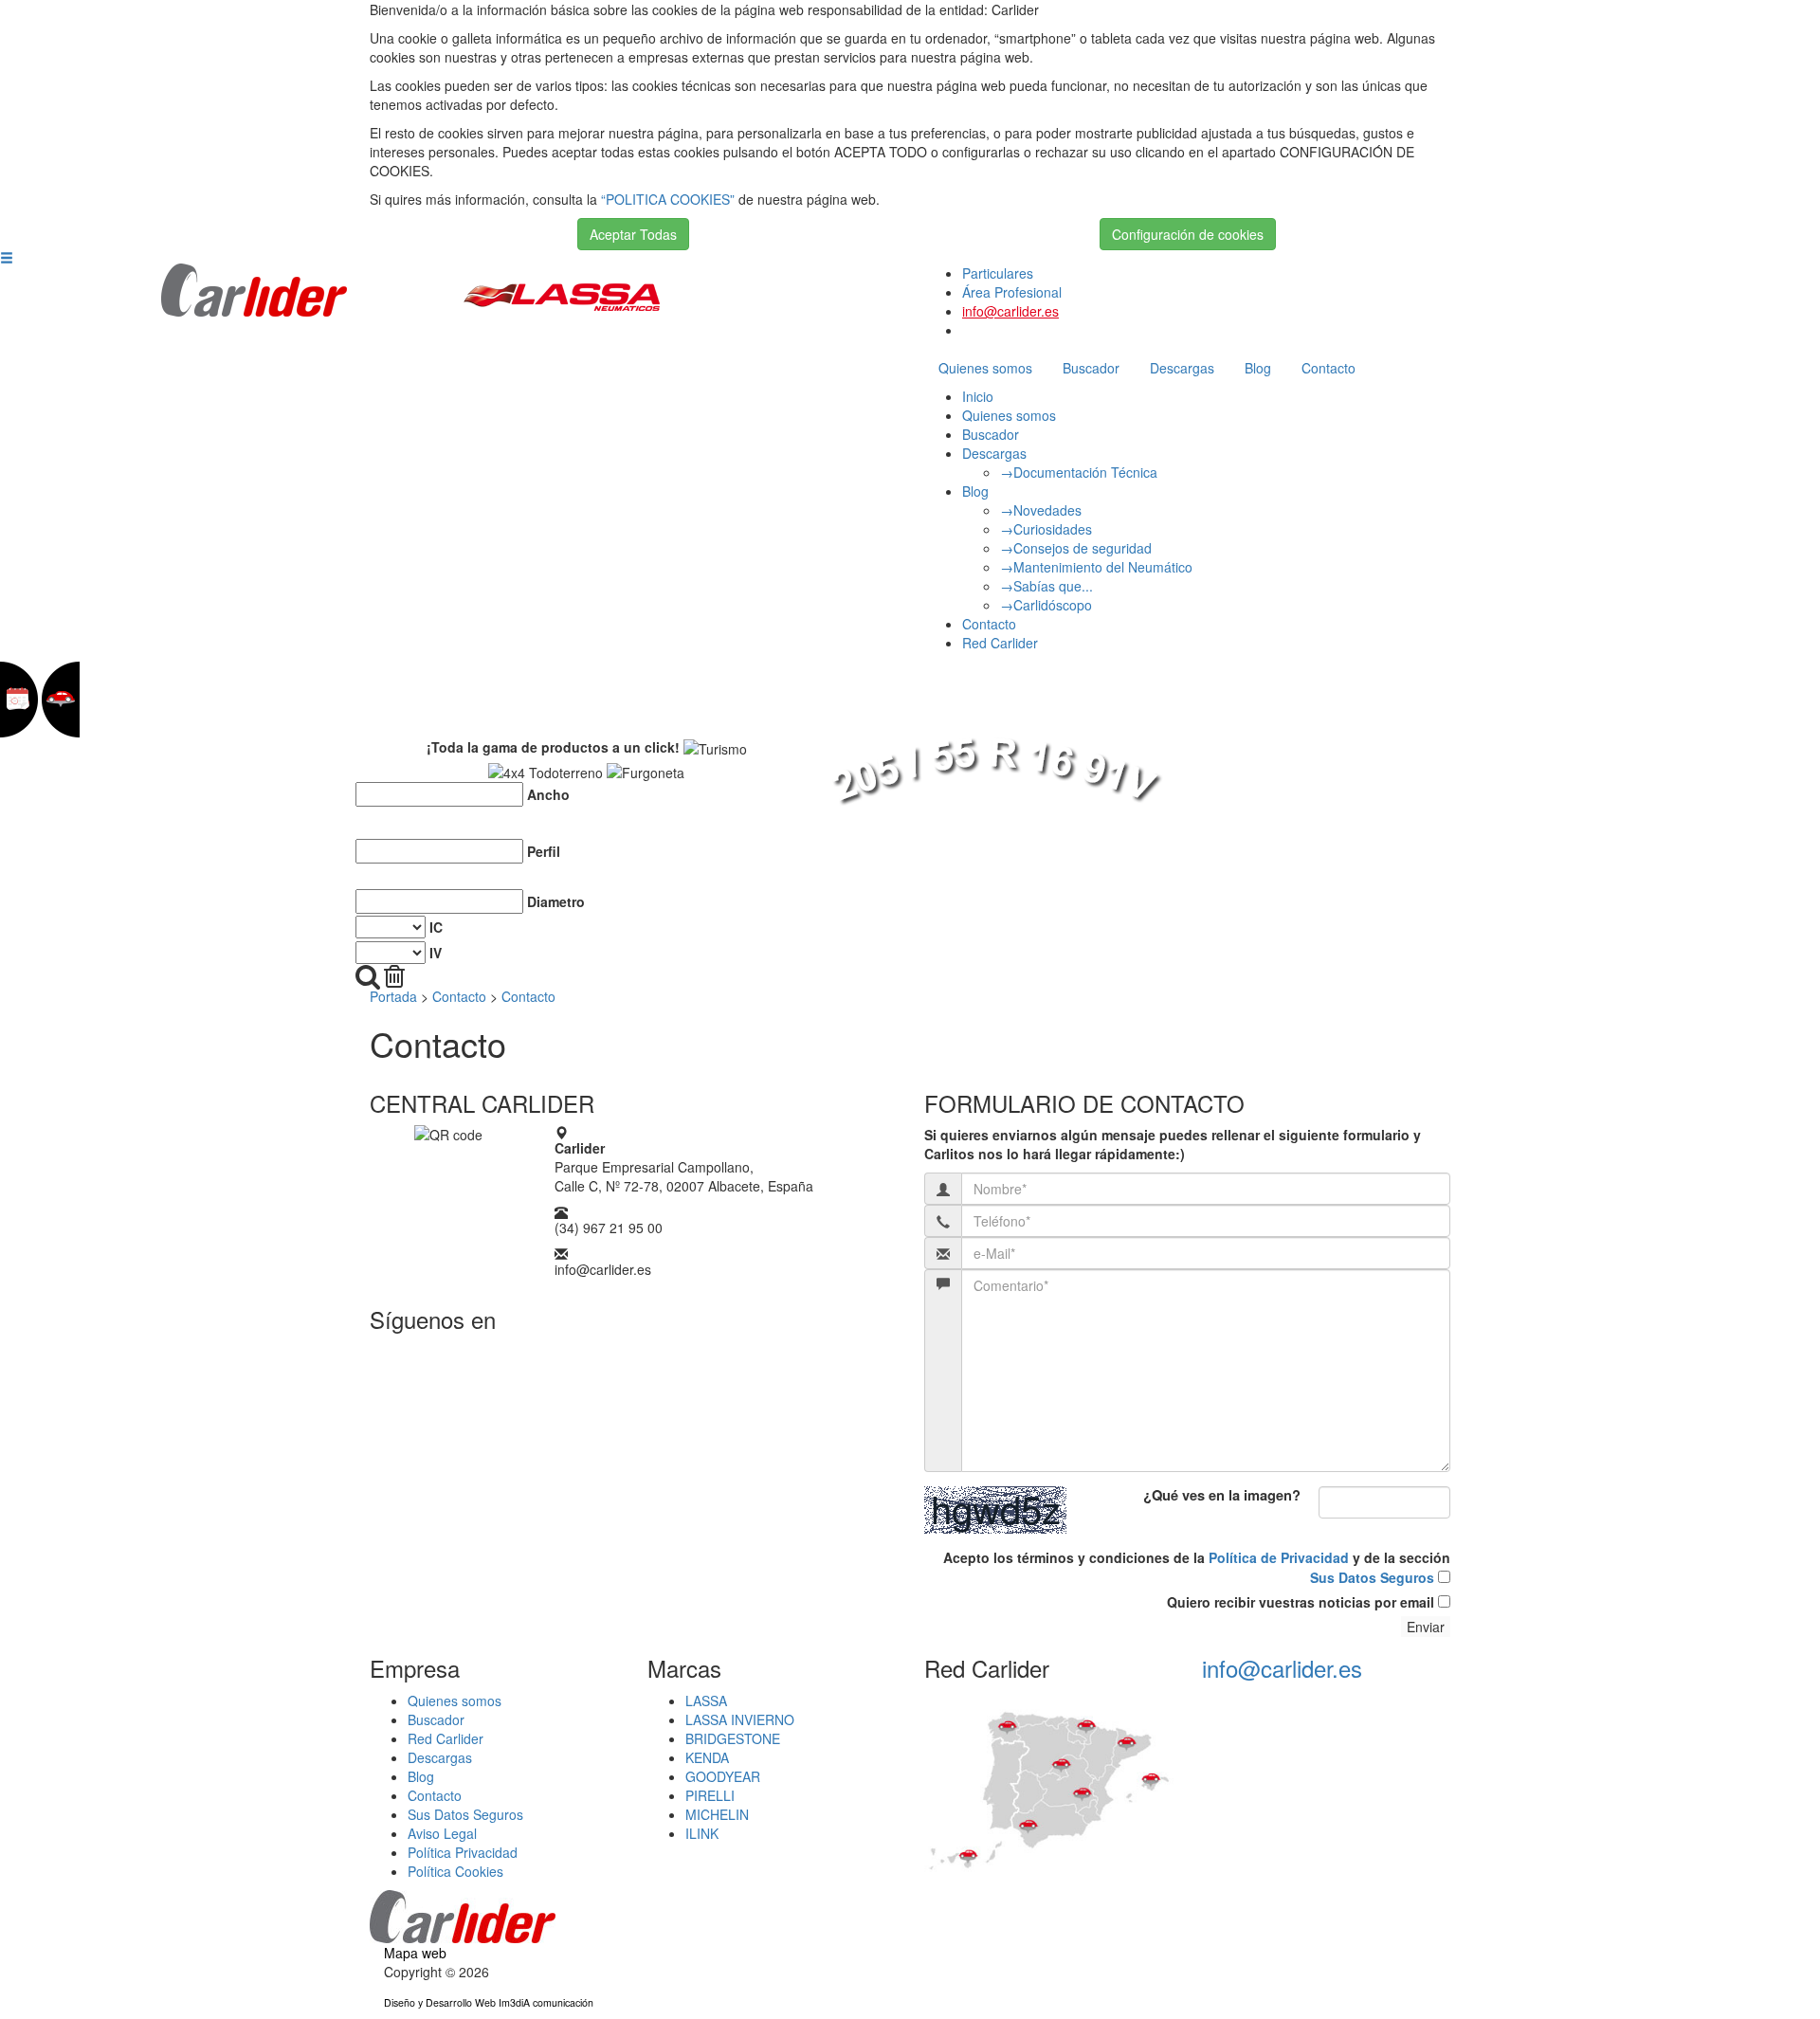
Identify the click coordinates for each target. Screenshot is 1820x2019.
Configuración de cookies (1188, 234)
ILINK (702, 1833)
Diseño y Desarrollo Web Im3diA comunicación (489, 2002)
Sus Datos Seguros (1372, 1577)
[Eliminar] (394, 977)
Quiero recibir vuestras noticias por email (1302, 1602)
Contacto (1329, 368)
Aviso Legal (442, 1833)
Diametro (556, 901)
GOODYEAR (723, 1776)
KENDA (707, 1757)
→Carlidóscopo (1046, 605)
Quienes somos (985, 368)
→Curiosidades (1046, 529)
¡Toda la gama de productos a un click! (553, 747)
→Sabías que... (1046, 586)
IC (436, 927)
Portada (393, 996)
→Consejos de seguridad (1076, 548)
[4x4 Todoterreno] (546, 773)
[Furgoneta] (646, 773)
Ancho (548, 794)
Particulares (998, 273)
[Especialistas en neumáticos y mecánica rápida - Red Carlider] (255, 288)
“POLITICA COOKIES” (668, 199)
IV (436, 953)
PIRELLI (710, 1795)
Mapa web (415, 1953)
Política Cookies (455, 1871)
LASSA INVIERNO (740, 1719)
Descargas (1182, 368)
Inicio (978, 396)
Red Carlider (1000, 643)
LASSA (706, 1701)
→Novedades (1041, 510)
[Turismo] (715, 749)
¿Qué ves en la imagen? (1222, 1496)
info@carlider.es (1010, 311)
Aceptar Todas (633, 234)
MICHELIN (717, 1814)
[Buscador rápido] (368, 977)
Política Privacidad (463, 1852)
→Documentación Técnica (1079, 472)
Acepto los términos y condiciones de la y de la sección (1197, 1567)
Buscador (1091, 368)
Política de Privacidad (1279, 1557)
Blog (1258, 368)
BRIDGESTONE (733, 1738)
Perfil (544, 851)
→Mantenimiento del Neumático (1096, 567)
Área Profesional (1012, 292)
